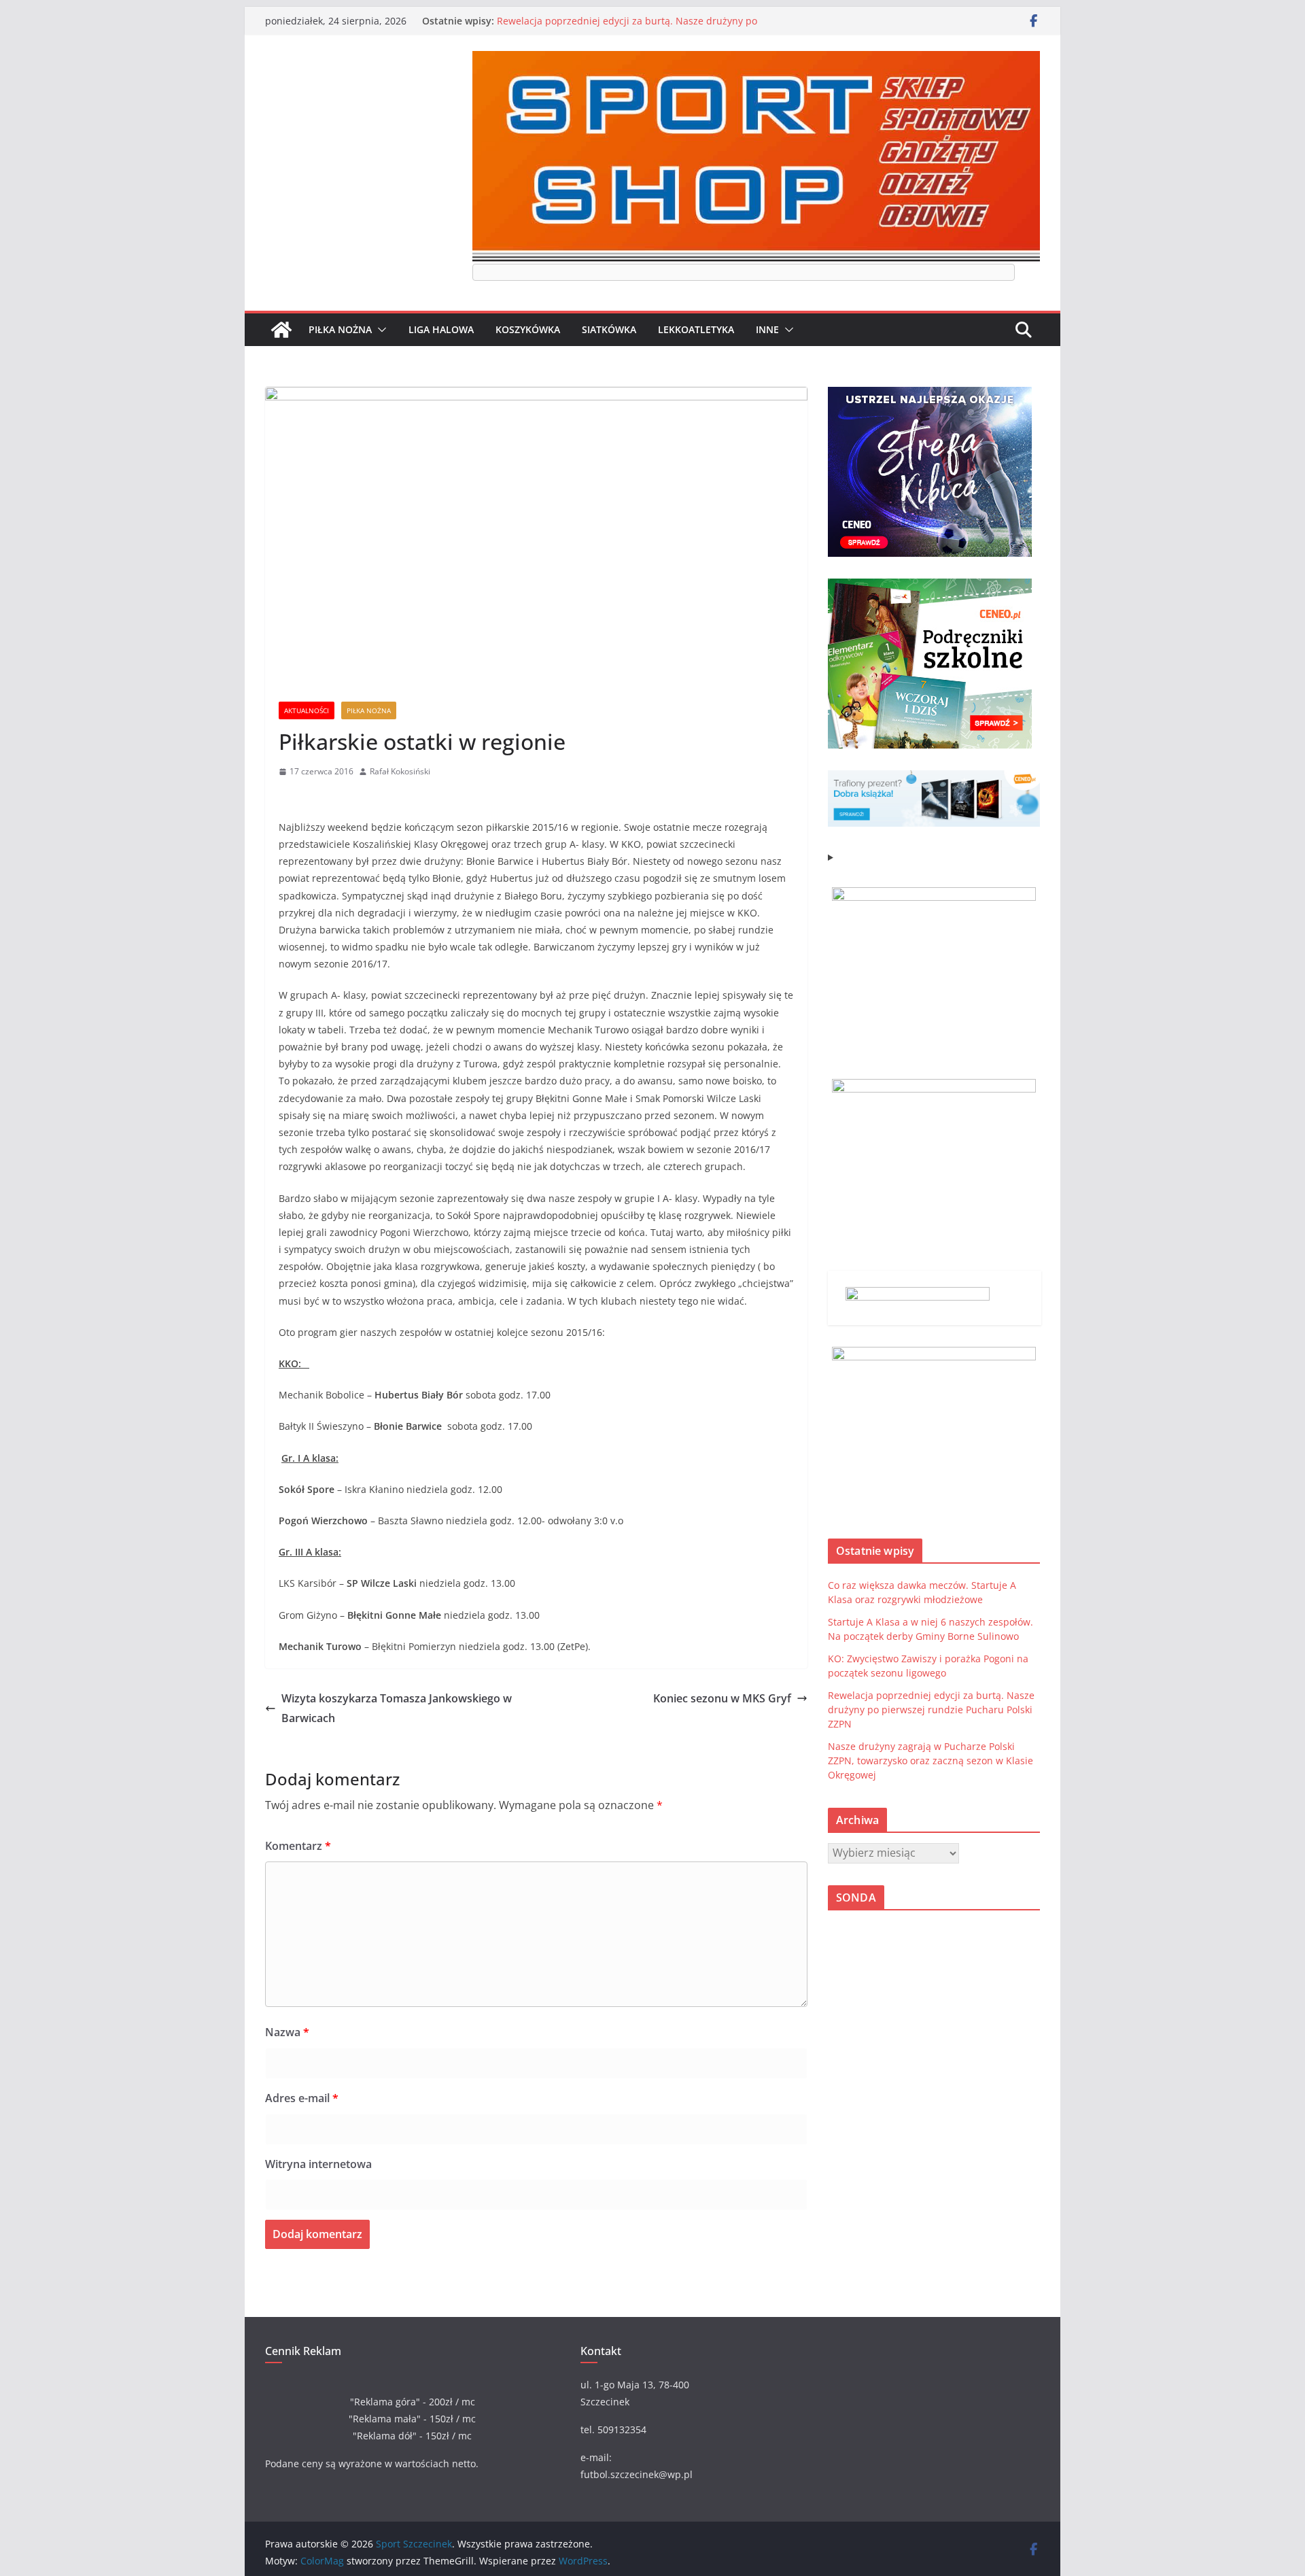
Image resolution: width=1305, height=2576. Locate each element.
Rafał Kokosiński (400, 771)
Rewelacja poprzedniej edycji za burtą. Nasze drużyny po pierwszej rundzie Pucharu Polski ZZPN (627, 28)
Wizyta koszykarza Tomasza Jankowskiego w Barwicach (397, 1708)
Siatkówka (609, 329)
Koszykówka (528, 329)
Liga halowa (441, 329)
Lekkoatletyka (696, 329)
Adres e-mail (302, 2098)
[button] (379, 330)
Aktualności (307, 710)
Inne (767, 329)
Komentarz (298, 1846)
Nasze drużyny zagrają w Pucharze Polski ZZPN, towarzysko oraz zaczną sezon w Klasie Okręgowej (930, 1761)
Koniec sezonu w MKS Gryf (722, 1698)
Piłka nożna (340, 329)
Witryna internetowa (318, 2164)
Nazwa (287, 2032)
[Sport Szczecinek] (281, 330)
